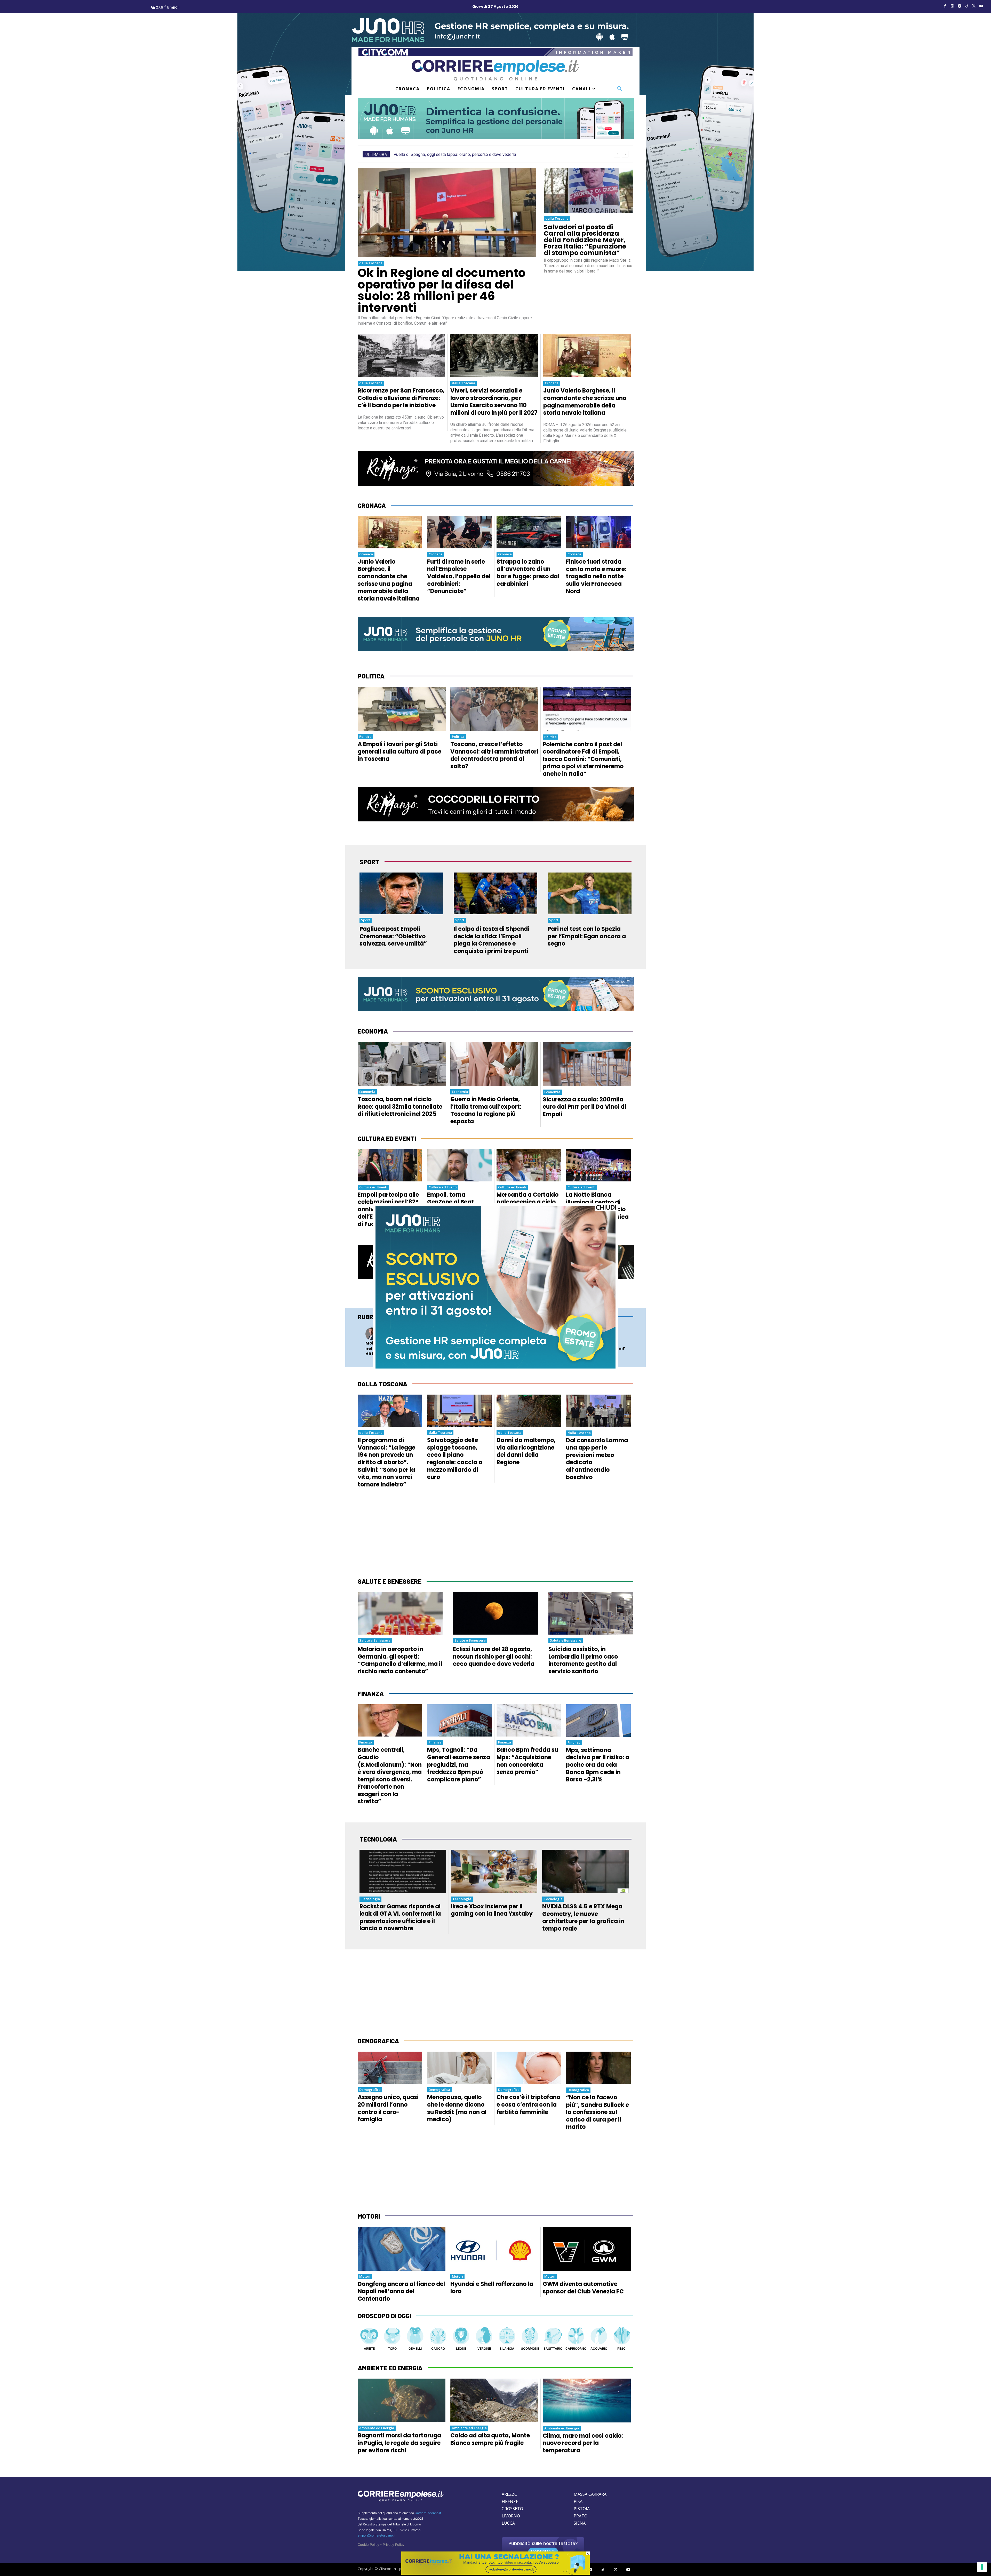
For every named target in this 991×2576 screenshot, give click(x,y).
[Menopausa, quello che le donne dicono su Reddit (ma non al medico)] (459, 2068)
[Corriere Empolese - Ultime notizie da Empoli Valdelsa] (495, 70)
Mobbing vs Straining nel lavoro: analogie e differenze (389, 1349)
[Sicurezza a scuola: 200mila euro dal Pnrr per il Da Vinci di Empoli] (587, 1064)
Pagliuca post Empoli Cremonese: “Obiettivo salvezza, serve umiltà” (393, 936)
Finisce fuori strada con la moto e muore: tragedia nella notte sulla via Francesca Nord (596, 576)
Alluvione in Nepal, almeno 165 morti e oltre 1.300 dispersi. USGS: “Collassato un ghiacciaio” (482, 154)
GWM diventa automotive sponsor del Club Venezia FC (583, 2288)
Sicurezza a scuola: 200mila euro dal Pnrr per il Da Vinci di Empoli (584, 1107)
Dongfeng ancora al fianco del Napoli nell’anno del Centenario (401, 2291)
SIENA (580, 2523)
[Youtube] (981, 6)
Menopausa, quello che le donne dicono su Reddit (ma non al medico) (457, 2108)
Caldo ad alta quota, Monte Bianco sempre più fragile (490, 2439)
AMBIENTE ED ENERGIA (390, 2368)
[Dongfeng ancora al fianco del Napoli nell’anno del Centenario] (402, 2249)
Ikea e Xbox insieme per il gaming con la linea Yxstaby (492, 1910)
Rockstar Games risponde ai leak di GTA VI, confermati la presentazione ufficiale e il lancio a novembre (400, 1918)
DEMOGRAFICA (378, 2041)
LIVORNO (511, 2516)
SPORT (369, 862)
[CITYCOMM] (495, 2573)
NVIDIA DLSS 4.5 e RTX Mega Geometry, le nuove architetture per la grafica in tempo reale (583, 1918)
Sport (366, 920)
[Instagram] (952, 6)
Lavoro (387, 1330)
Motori (365, 2276)
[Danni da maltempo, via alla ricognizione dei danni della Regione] (529, 1411)
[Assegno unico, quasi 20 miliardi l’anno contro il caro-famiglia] (390, 2068)
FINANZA (371, 1694)
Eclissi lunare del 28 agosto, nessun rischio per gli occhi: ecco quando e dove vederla (494, 1657)
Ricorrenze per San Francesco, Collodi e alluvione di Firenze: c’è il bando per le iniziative (401, 398)
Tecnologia (596, 1330)
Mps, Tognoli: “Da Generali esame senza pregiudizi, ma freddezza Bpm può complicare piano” (459, 1765)
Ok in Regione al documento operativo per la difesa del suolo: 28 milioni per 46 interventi (442, 290)
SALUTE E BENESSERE (390, 1581)
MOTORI (369, 2216)
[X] (974, 6)
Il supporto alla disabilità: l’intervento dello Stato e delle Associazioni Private (528, 1351)
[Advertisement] (495, 1534)
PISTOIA (582, 2509)
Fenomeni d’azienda (465, 1330)
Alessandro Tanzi (532, 1336)
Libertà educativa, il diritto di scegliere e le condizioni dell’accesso (460, 1349)
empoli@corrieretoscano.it (377, 2535)
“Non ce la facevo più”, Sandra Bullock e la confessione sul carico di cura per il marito (597, 2112)
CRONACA (372, 505)
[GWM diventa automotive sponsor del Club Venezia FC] (587, 2249)
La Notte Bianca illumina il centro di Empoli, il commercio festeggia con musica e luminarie (597, 1209)
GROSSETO (512, 2509)
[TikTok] (967, 6)
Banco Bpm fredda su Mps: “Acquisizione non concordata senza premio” (527, 1761)
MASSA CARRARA (590, 2494)
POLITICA (371, 676)
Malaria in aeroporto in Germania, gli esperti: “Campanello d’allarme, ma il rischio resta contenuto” (400, 1660)
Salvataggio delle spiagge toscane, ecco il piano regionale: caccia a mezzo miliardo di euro (455, 1459)
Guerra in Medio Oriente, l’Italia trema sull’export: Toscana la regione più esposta (486, 1110)
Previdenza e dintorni (535, 1330)
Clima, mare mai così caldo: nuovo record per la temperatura (583, 2443)
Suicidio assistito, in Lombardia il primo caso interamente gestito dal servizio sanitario (583, 1660)
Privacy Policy (394, 2545)
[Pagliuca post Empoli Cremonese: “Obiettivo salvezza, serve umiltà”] (401, 893)
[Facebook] (945, 6)
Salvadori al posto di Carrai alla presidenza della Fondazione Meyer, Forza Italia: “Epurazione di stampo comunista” (585, 240)
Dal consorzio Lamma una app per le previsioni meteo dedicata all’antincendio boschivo (597, 1459)
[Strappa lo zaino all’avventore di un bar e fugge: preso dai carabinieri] (529, 532)
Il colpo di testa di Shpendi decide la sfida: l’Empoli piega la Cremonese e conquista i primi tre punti (491, 940)
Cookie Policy (368, 2545)
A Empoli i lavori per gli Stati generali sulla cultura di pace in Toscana (399, 751)
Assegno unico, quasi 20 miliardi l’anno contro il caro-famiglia (388, 2108)
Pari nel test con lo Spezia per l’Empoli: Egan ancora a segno (587, 936)
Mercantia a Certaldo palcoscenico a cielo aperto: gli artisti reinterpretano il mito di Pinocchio (528, 1209)
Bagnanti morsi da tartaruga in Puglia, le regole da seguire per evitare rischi (399, 2443)
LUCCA (508, 2523)
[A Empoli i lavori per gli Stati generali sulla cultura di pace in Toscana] (402, 709)
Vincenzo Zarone (463, 1336)
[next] (625, 154)
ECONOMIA (373, 1031)
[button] (620, 89)
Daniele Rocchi (392, 1336)
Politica (365, 737)
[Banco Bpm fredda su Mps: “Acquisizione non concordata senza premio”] (529, 1720)
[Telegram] (960, 6)
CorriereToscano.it (428, 2513)
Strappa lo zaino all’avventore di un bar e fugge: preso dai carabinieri (528, 573)
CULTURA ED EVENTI (387, 1138)
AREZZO (510, 2494)
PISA (578, 2501)
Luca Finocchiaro (601, 1336)
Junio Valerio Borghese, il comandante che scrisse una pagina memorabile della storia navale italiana (585, 402)
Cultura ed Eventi (373, 1187)
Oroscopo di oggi (384, 2316)
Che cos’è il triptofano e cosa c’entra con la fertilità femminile (528, 2105)
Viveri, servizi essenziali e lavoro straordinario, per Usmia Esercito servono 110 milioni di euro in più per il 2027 (494, 402)
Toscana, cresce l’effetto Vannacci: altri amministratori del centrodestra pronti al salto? (494, 755)
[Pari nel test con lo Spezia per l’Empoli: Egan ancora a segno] (590, 893)
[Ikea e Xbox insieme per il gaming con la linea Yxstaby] (494, 1871)
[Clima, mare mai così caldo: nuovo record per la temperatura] (587, 2401)
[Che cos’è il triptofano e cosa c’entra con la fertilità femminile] (529, 2068)
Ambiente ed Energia (377, 2428)
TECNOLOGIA (378, 1839)
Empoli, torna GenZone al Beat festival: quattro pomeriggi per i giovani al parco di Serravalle (454, 1213)
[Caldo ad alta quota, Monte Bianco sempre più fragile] (494, 2401)
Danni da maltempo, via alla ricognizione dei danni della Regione (526, 1451)
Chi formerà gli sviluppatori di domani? (599, 1346)
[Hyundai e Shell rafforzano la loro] (494, 2249)
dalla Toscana (371, 263)
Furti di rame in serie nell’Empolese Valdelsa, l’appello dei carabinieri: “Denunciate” (459, 576)
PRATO (581, 2516)
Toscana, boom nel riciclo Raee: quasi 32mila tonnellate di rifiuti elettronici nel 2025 (400, 1107)
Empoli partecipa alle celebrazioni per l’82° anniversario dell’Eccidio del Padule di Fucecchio (390, 1209)
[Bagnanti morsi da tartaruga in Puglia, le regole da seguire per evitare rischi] (402, 2401)
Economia (367, 1092)
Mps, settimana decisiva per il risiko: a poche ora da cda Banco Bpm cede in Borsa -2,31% (598, 1765)
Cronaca (552, 383)
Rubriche (372, 1317)
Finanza (366, 1742)
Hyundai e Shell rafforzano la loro (492, 2288)
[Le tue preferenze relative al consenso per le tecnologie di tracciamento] (982, 2567)
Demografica (370, 2090)
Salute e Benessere (375, 1640)
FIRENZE (510, 2501)
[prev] (617, 154)
